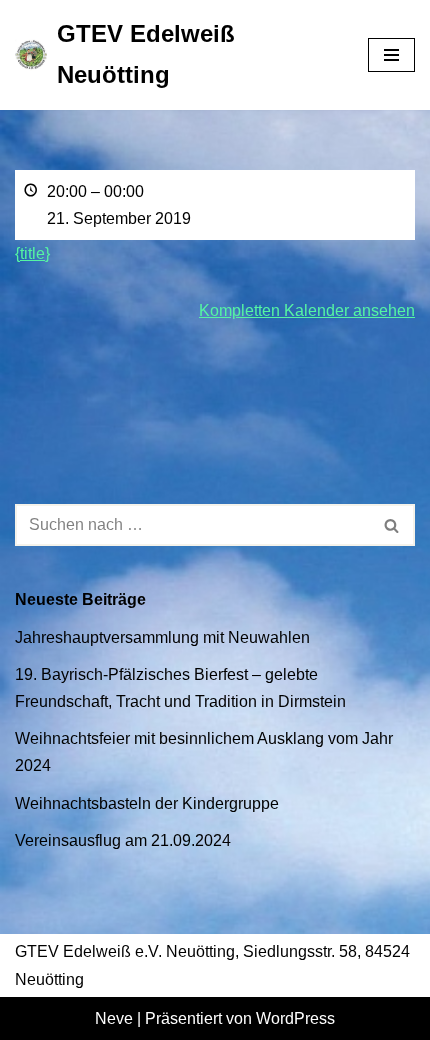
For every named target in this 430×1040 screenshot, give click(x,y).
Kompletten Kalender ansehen (307, 310)
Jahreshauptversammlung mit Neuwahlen (162, 637)
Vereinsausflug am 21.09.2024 (123, 840)
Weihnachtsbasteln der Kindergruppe (147, 803)
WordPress (295, 1018)
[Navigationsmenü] (391, 55)
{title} (32, 253)
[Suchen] (392, 525)
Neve (114, 1018)
